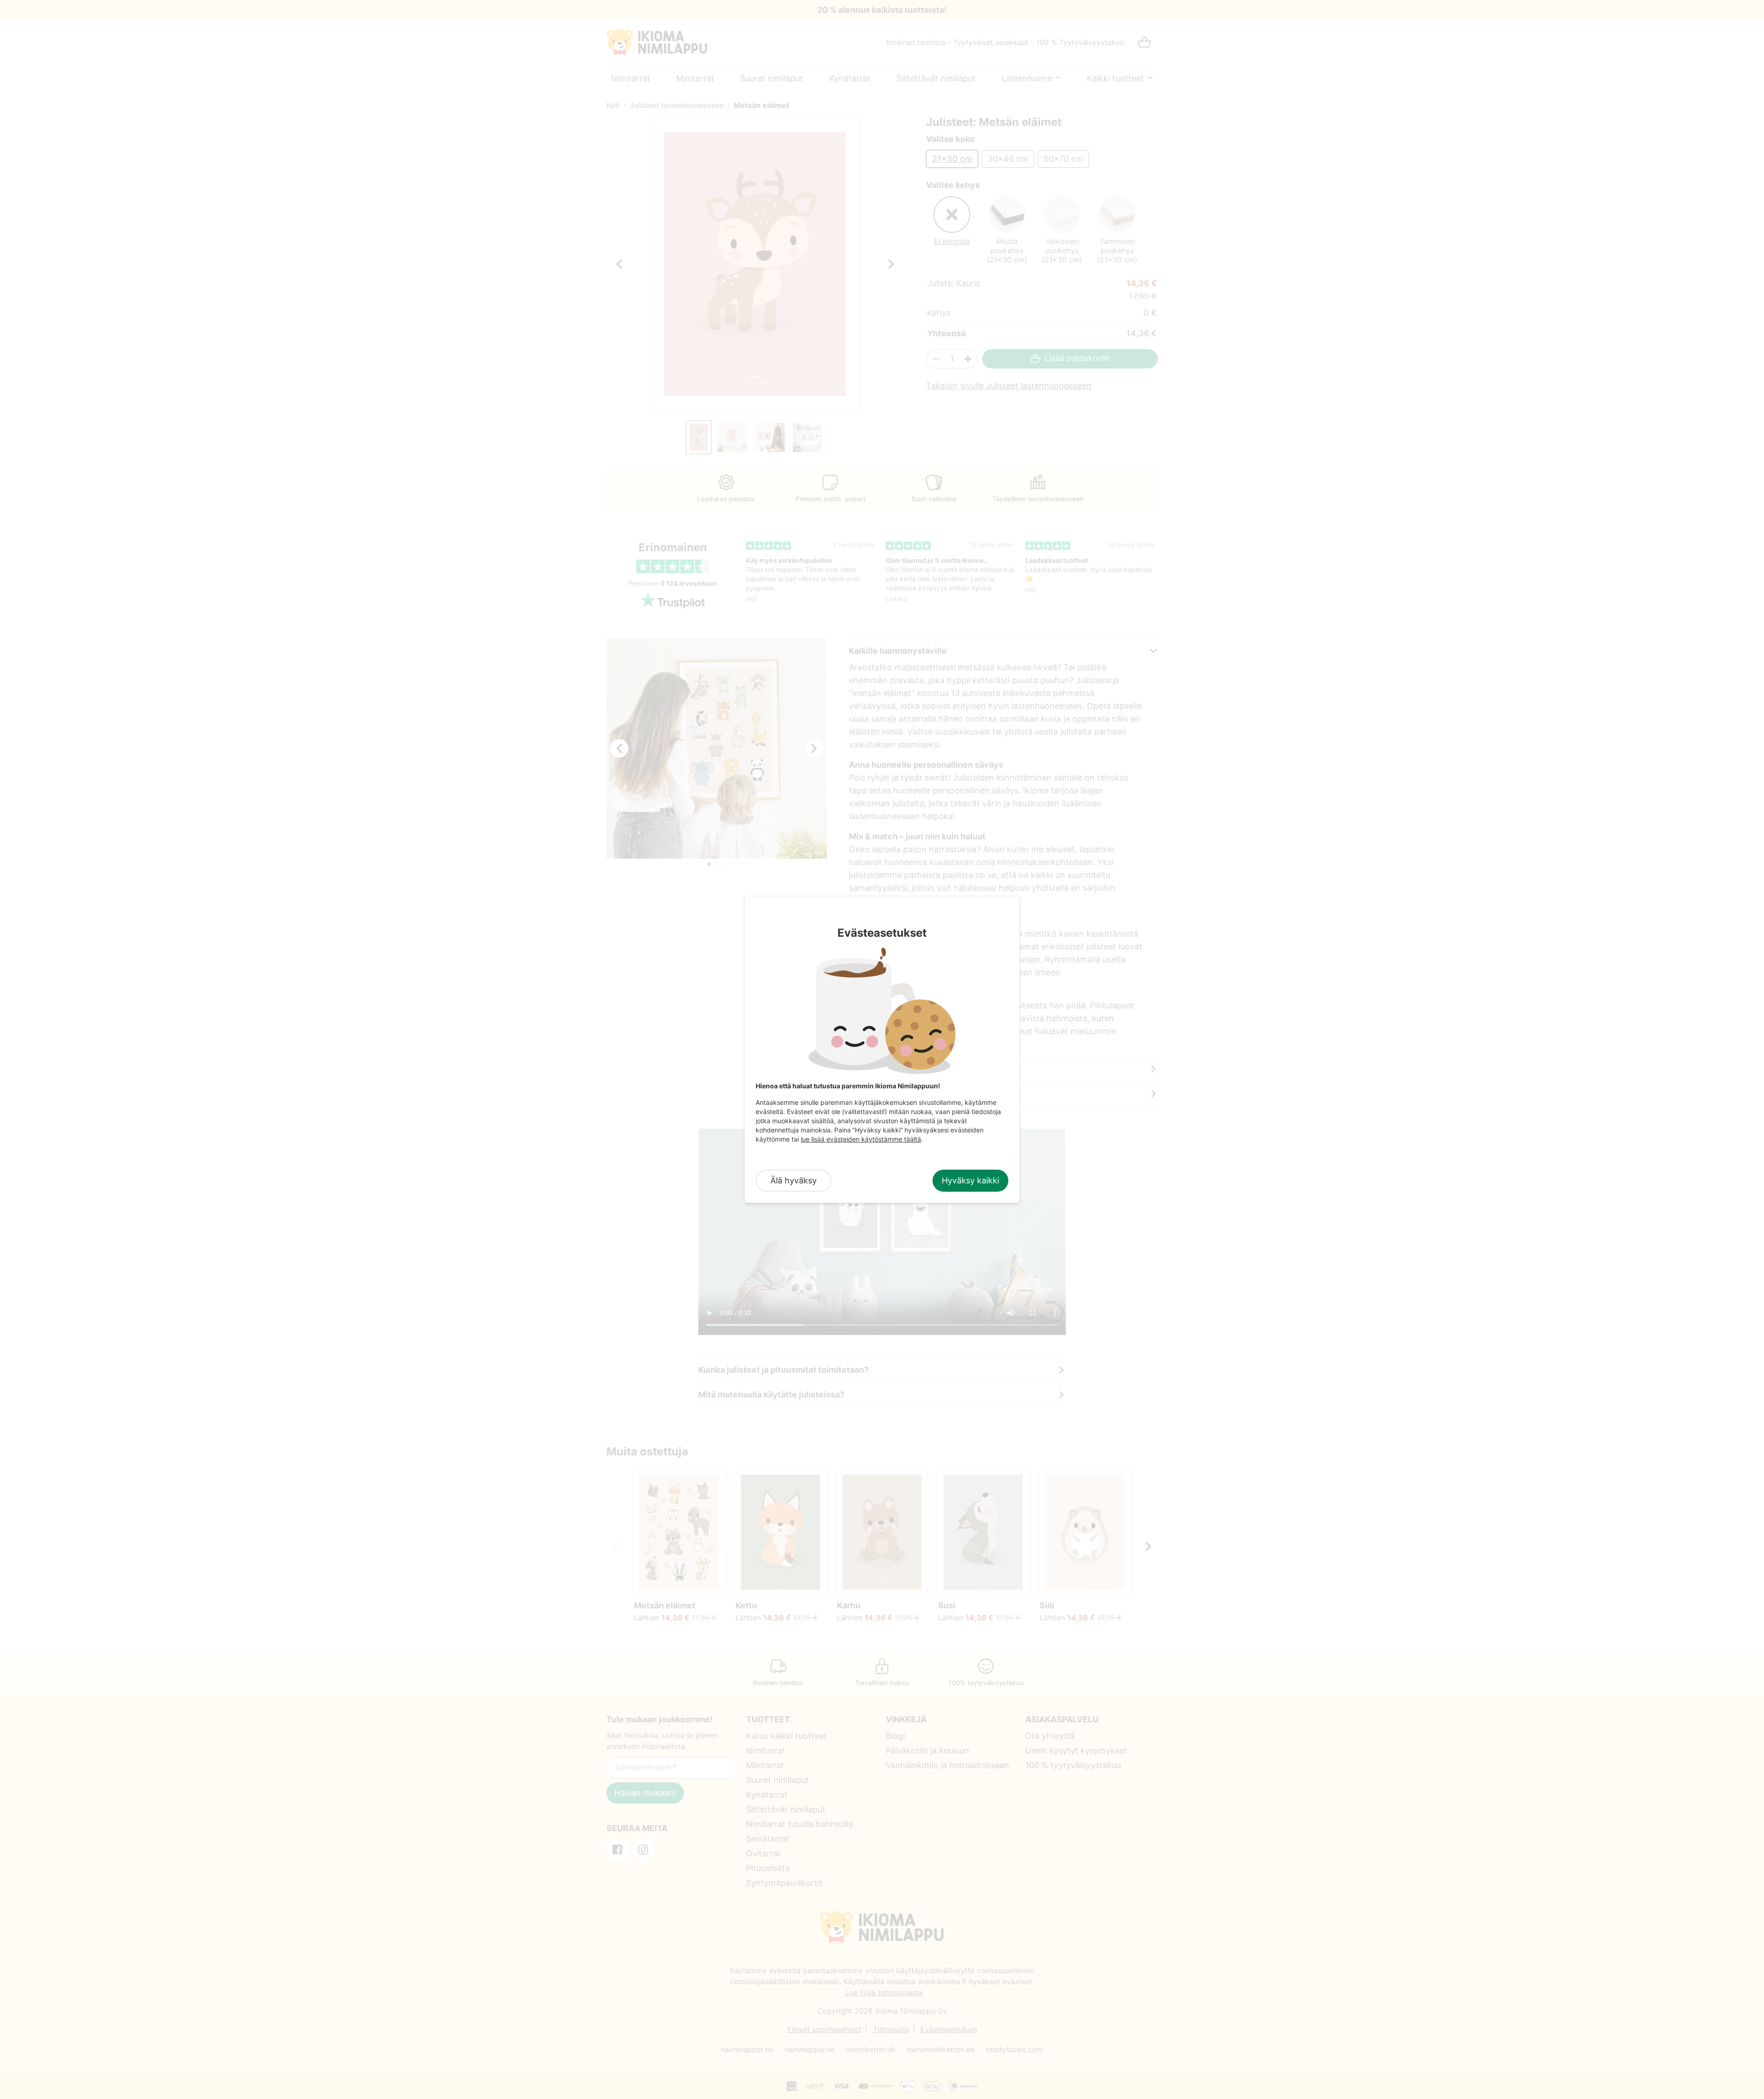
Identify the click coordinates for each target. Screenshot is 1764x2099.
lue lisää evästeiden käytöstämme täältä (861, 1139)
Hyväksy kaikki (970, 1180)
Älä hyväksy (794, 1180)
